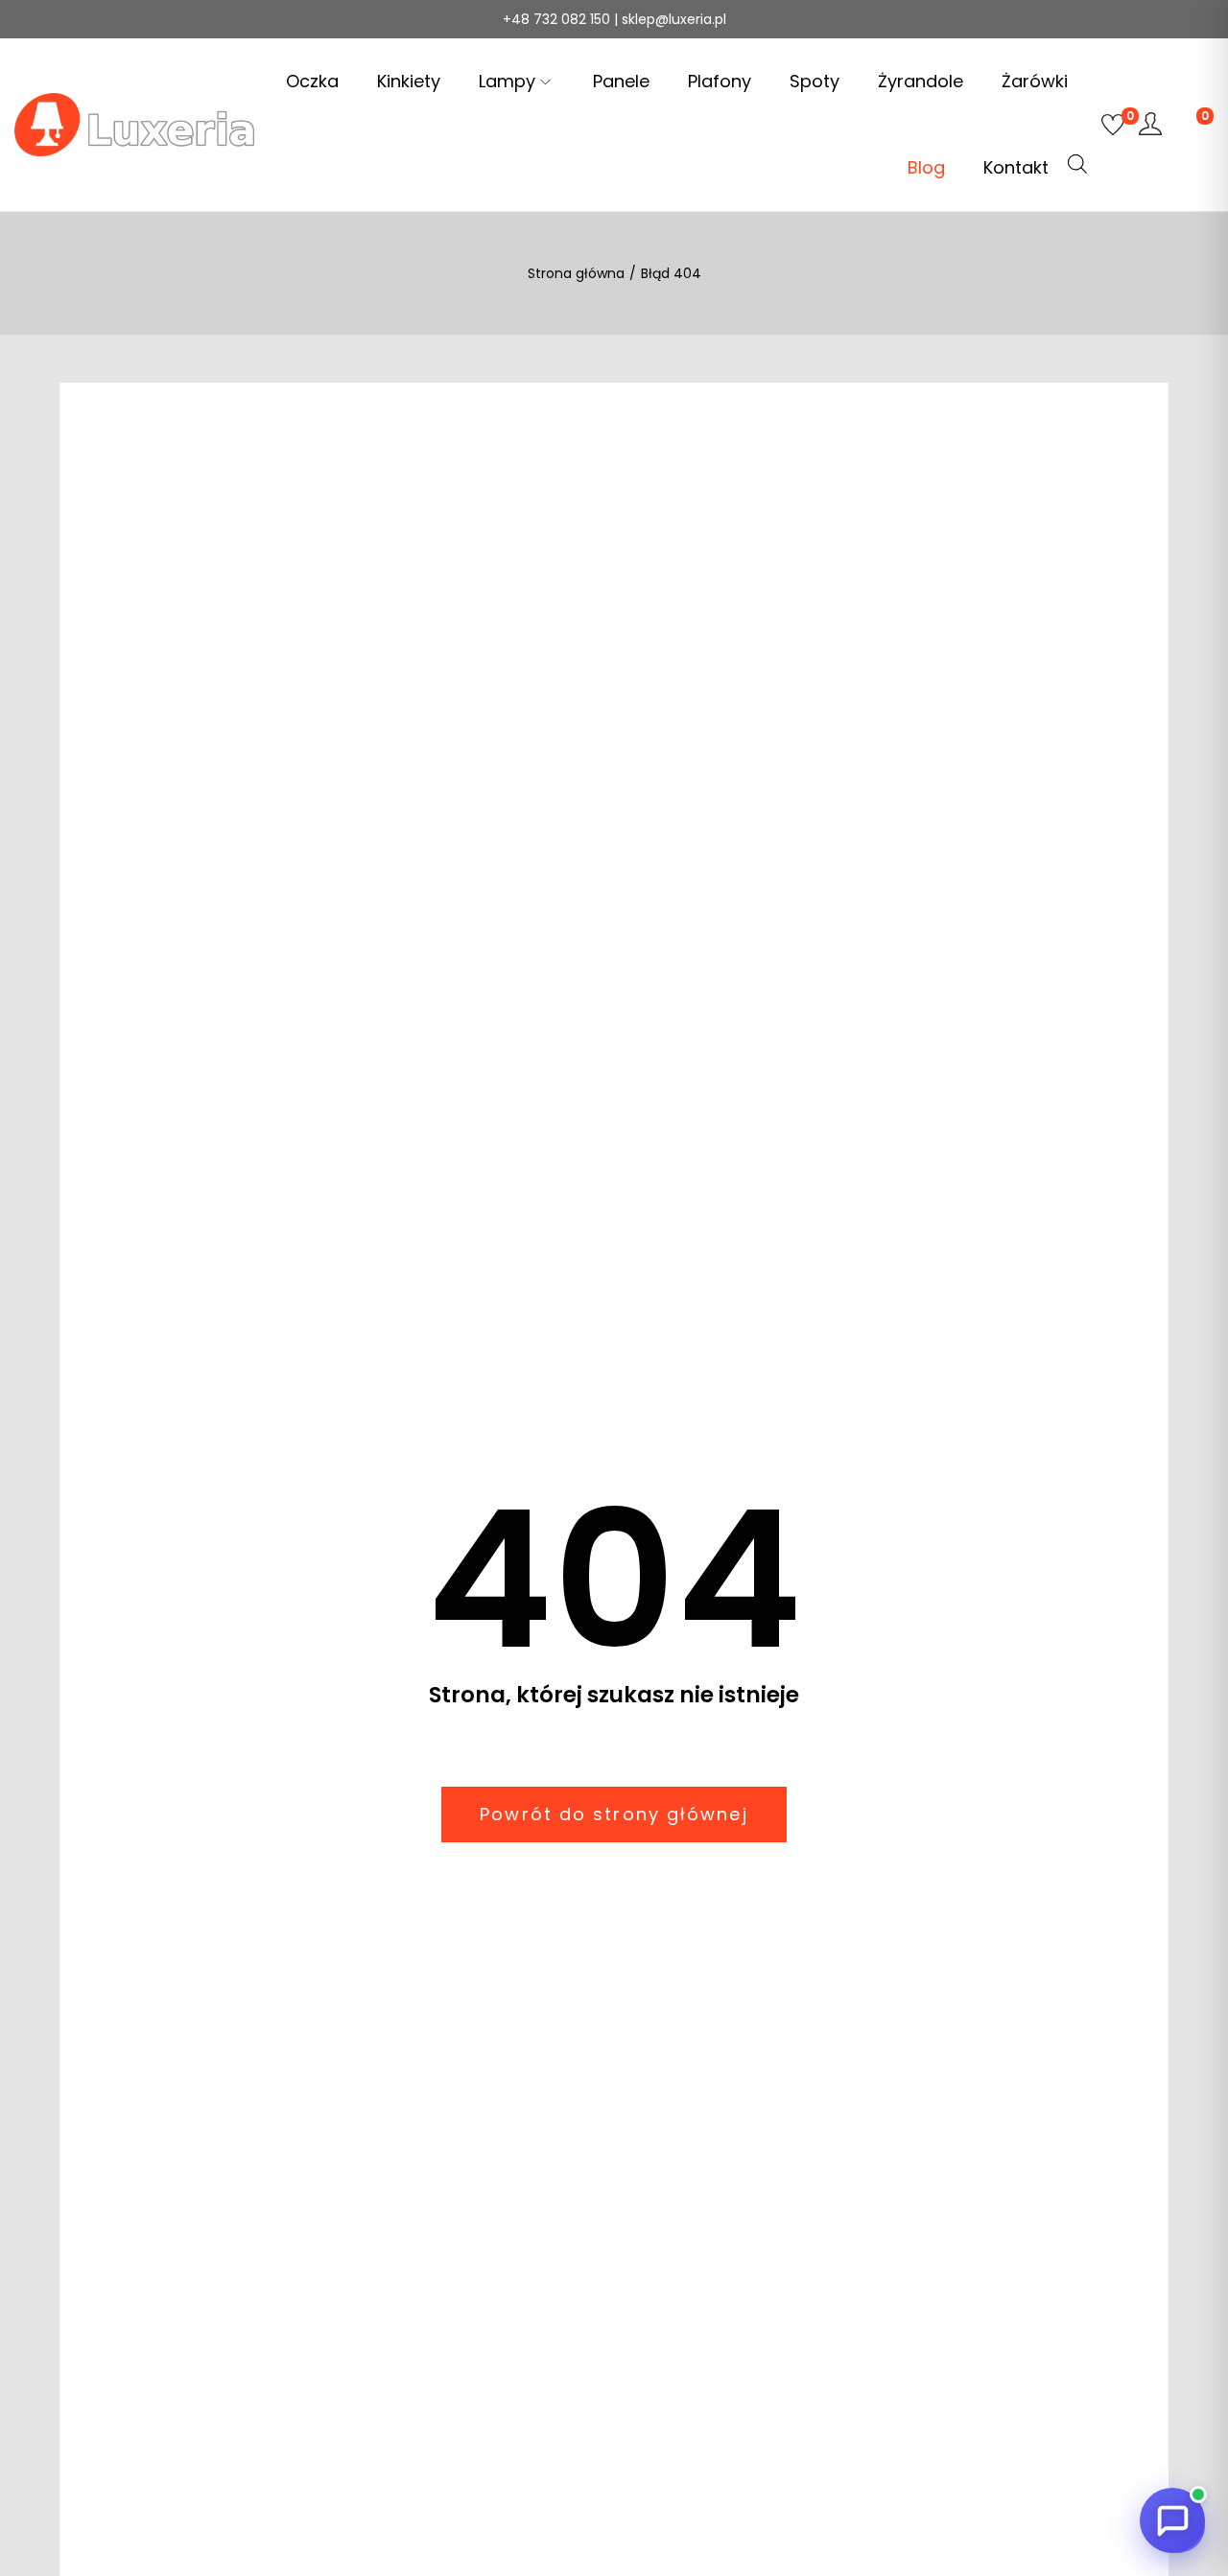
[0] (1113, 125)
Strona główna (576, 273)
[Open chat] (1172, 2520)
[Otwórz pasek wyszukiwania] (1077, 164)
